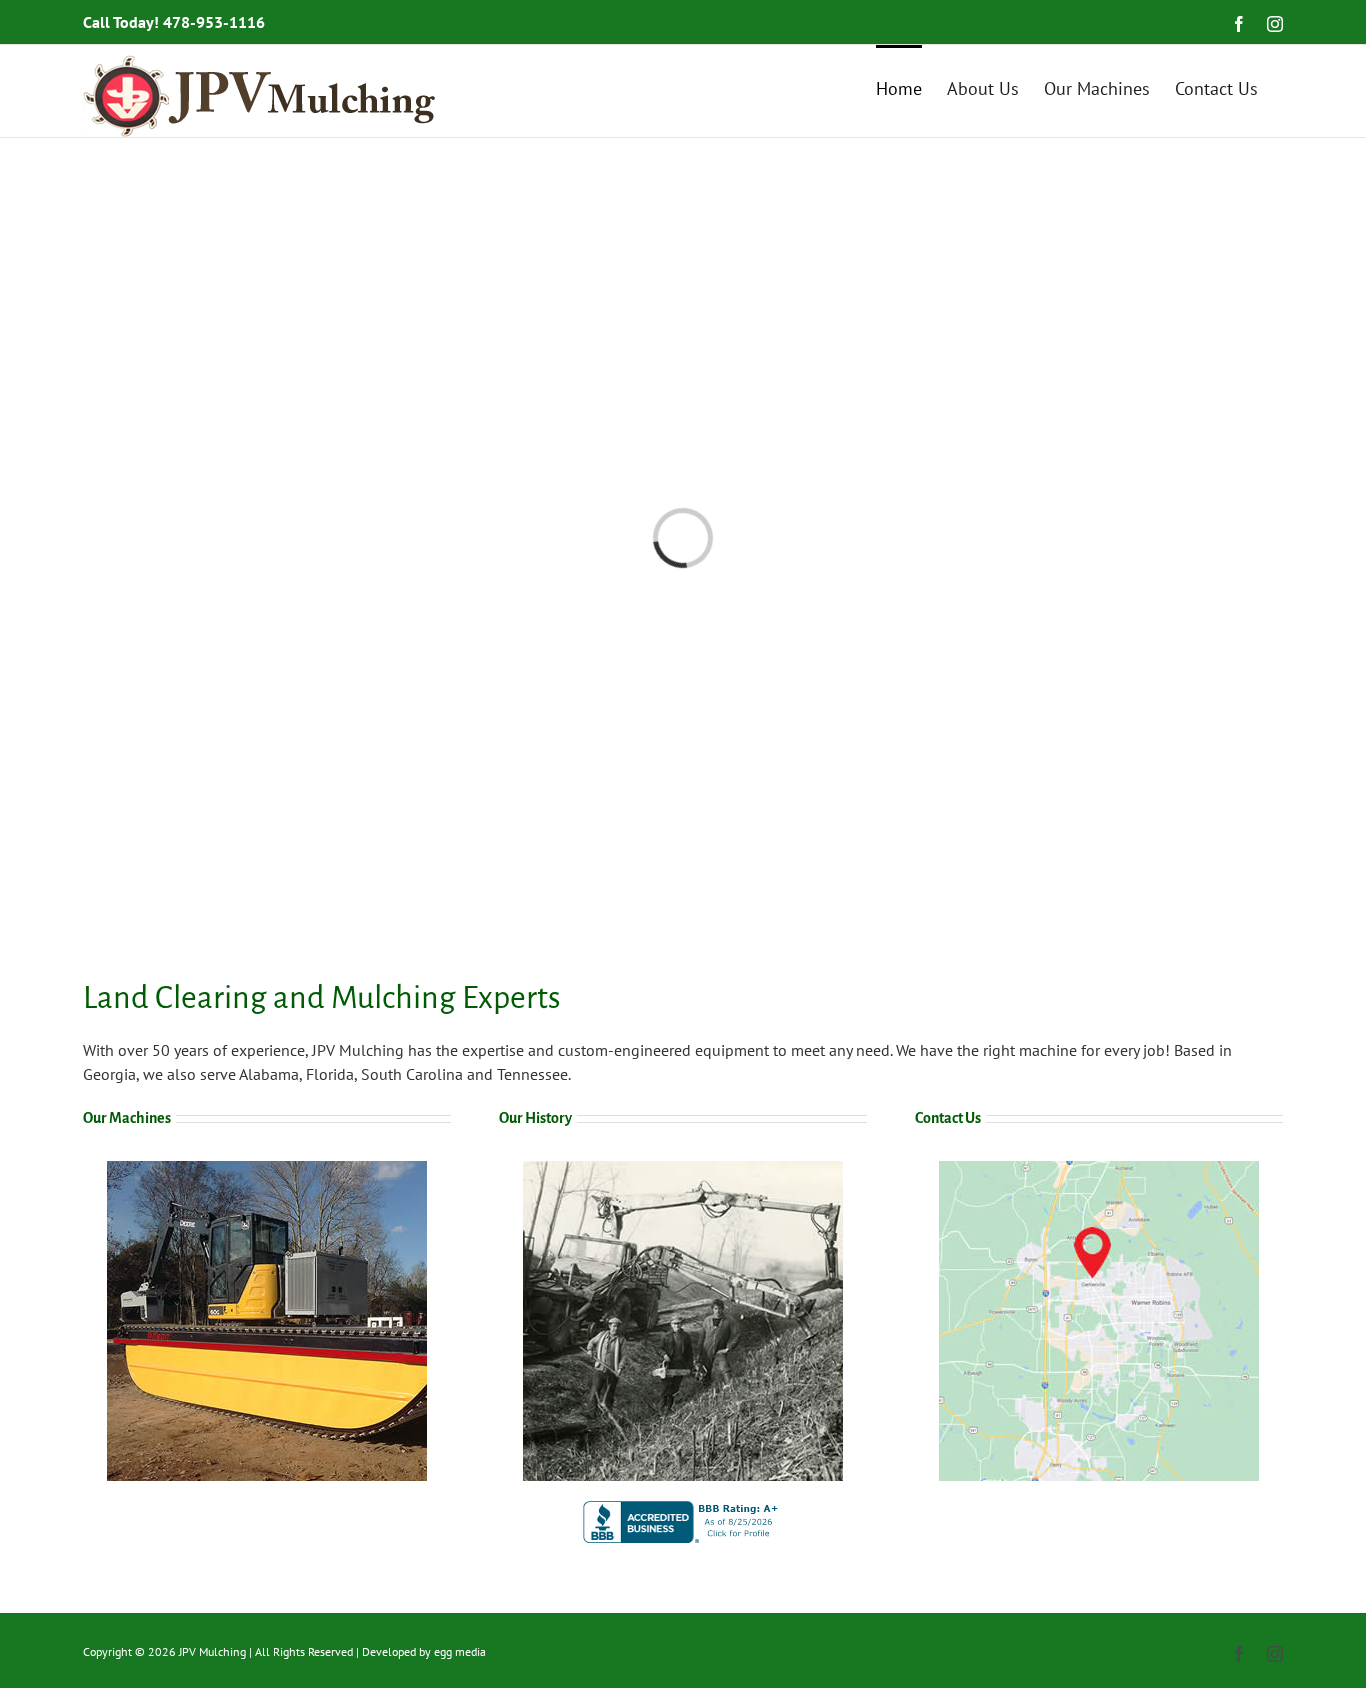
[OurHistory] (683, 1169)
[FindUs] (1099, 1169)
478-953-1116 (214, 22)
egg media (460, 1651)
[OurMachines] (267, 1169)
